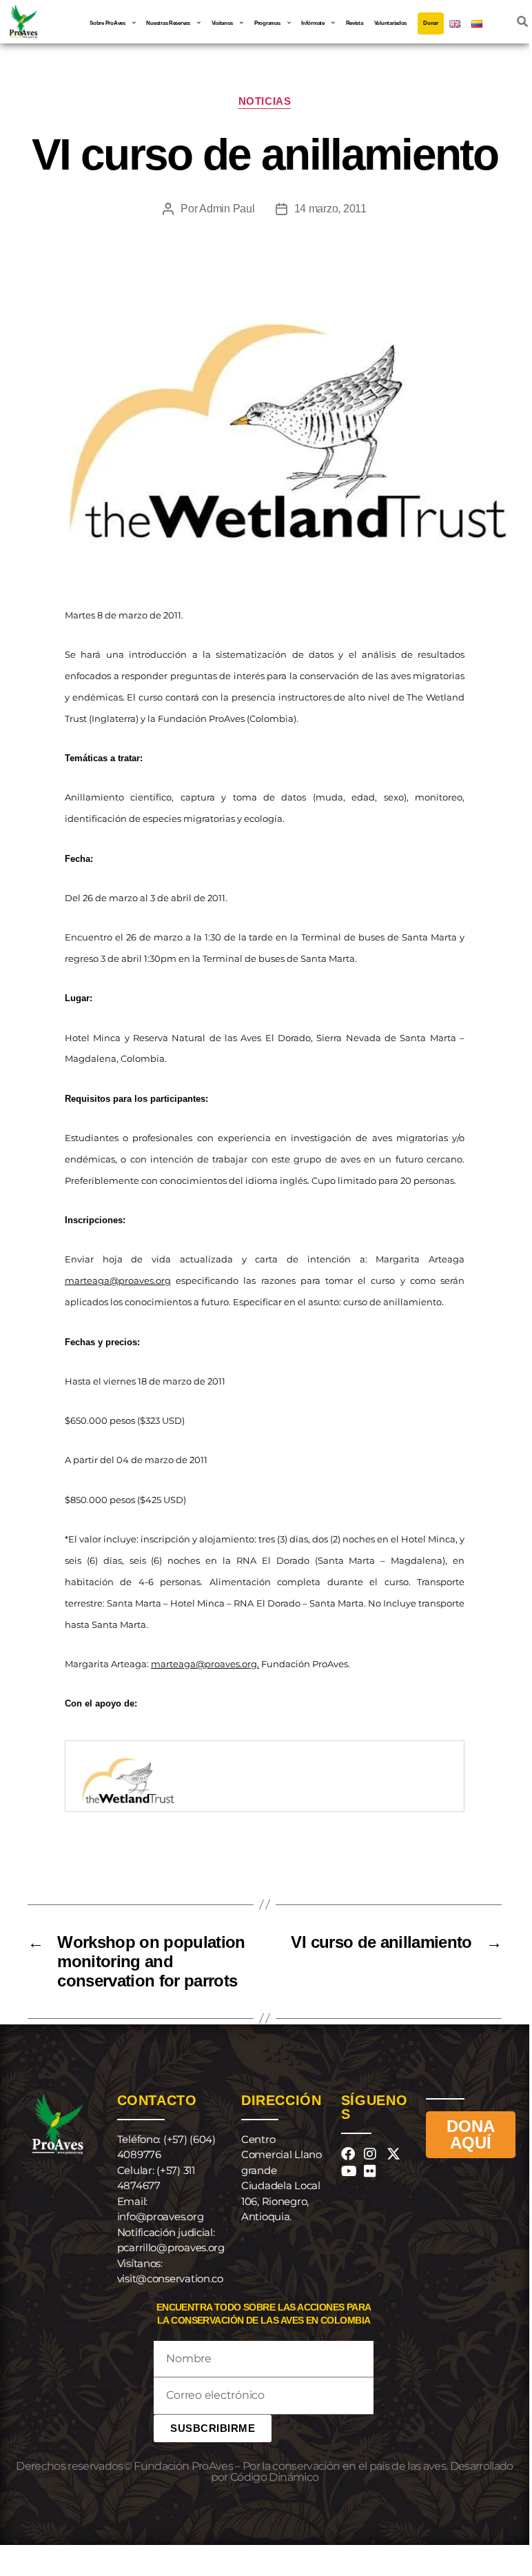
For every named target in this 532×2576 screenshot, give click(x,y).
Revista (355, 23)
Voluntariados (391, 23)
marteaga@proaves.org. (205, 1664)
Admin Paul (227, 209)
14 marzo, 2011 (330, 209)
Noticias (265, 101)
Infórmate (313, 23)
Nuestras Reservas (168, 23)
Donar (431, 23)
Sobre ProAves (108, 23)
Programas (267, 23)
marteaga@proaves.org (118, 1280)
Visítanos (223, 23)
